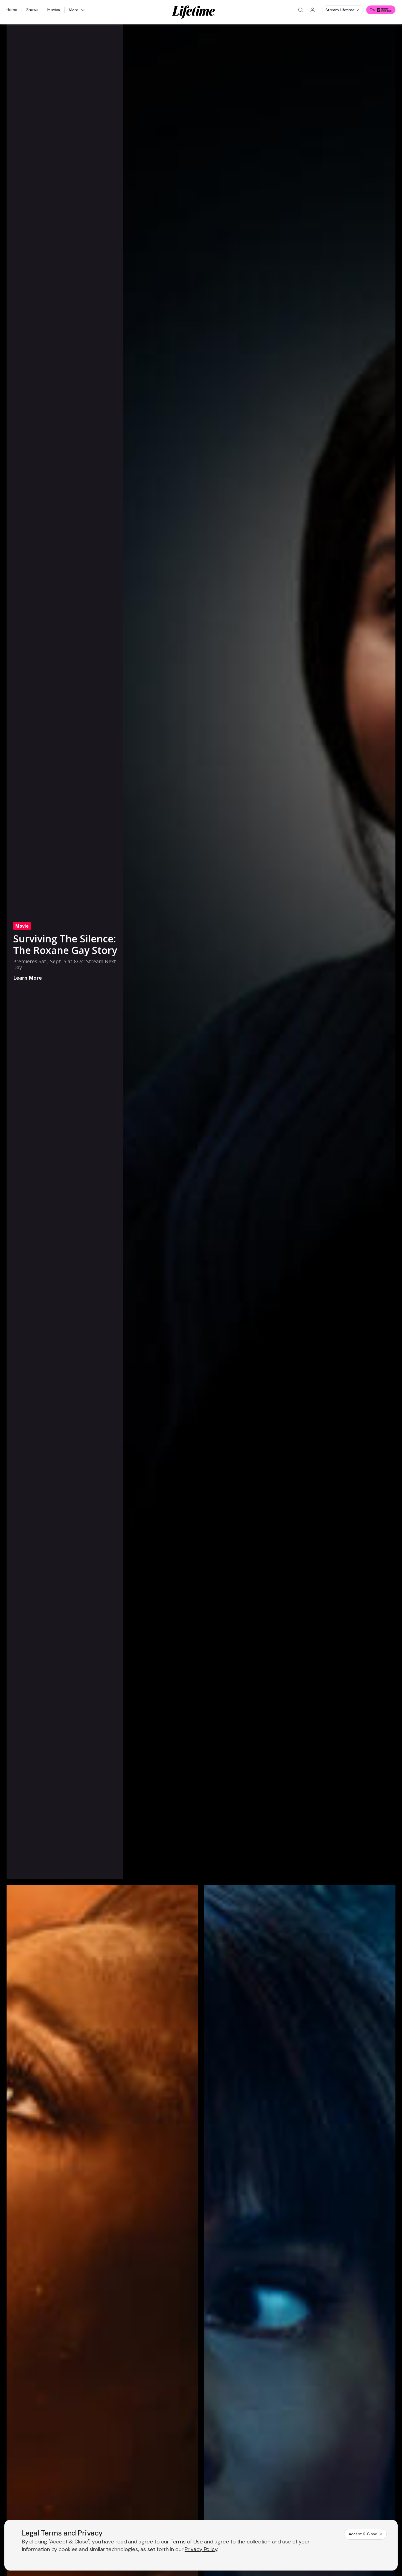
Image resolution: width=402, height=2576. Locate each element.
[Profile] (313, 10)
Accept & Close (363, 2534)
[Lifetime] (194, 12)
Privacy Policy (201, 2549)
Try (372, 10)
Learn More (27, 978)
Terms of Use (187, 2542)
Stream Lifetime (340, 10)
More (74, 10)
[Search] (301, 10)
